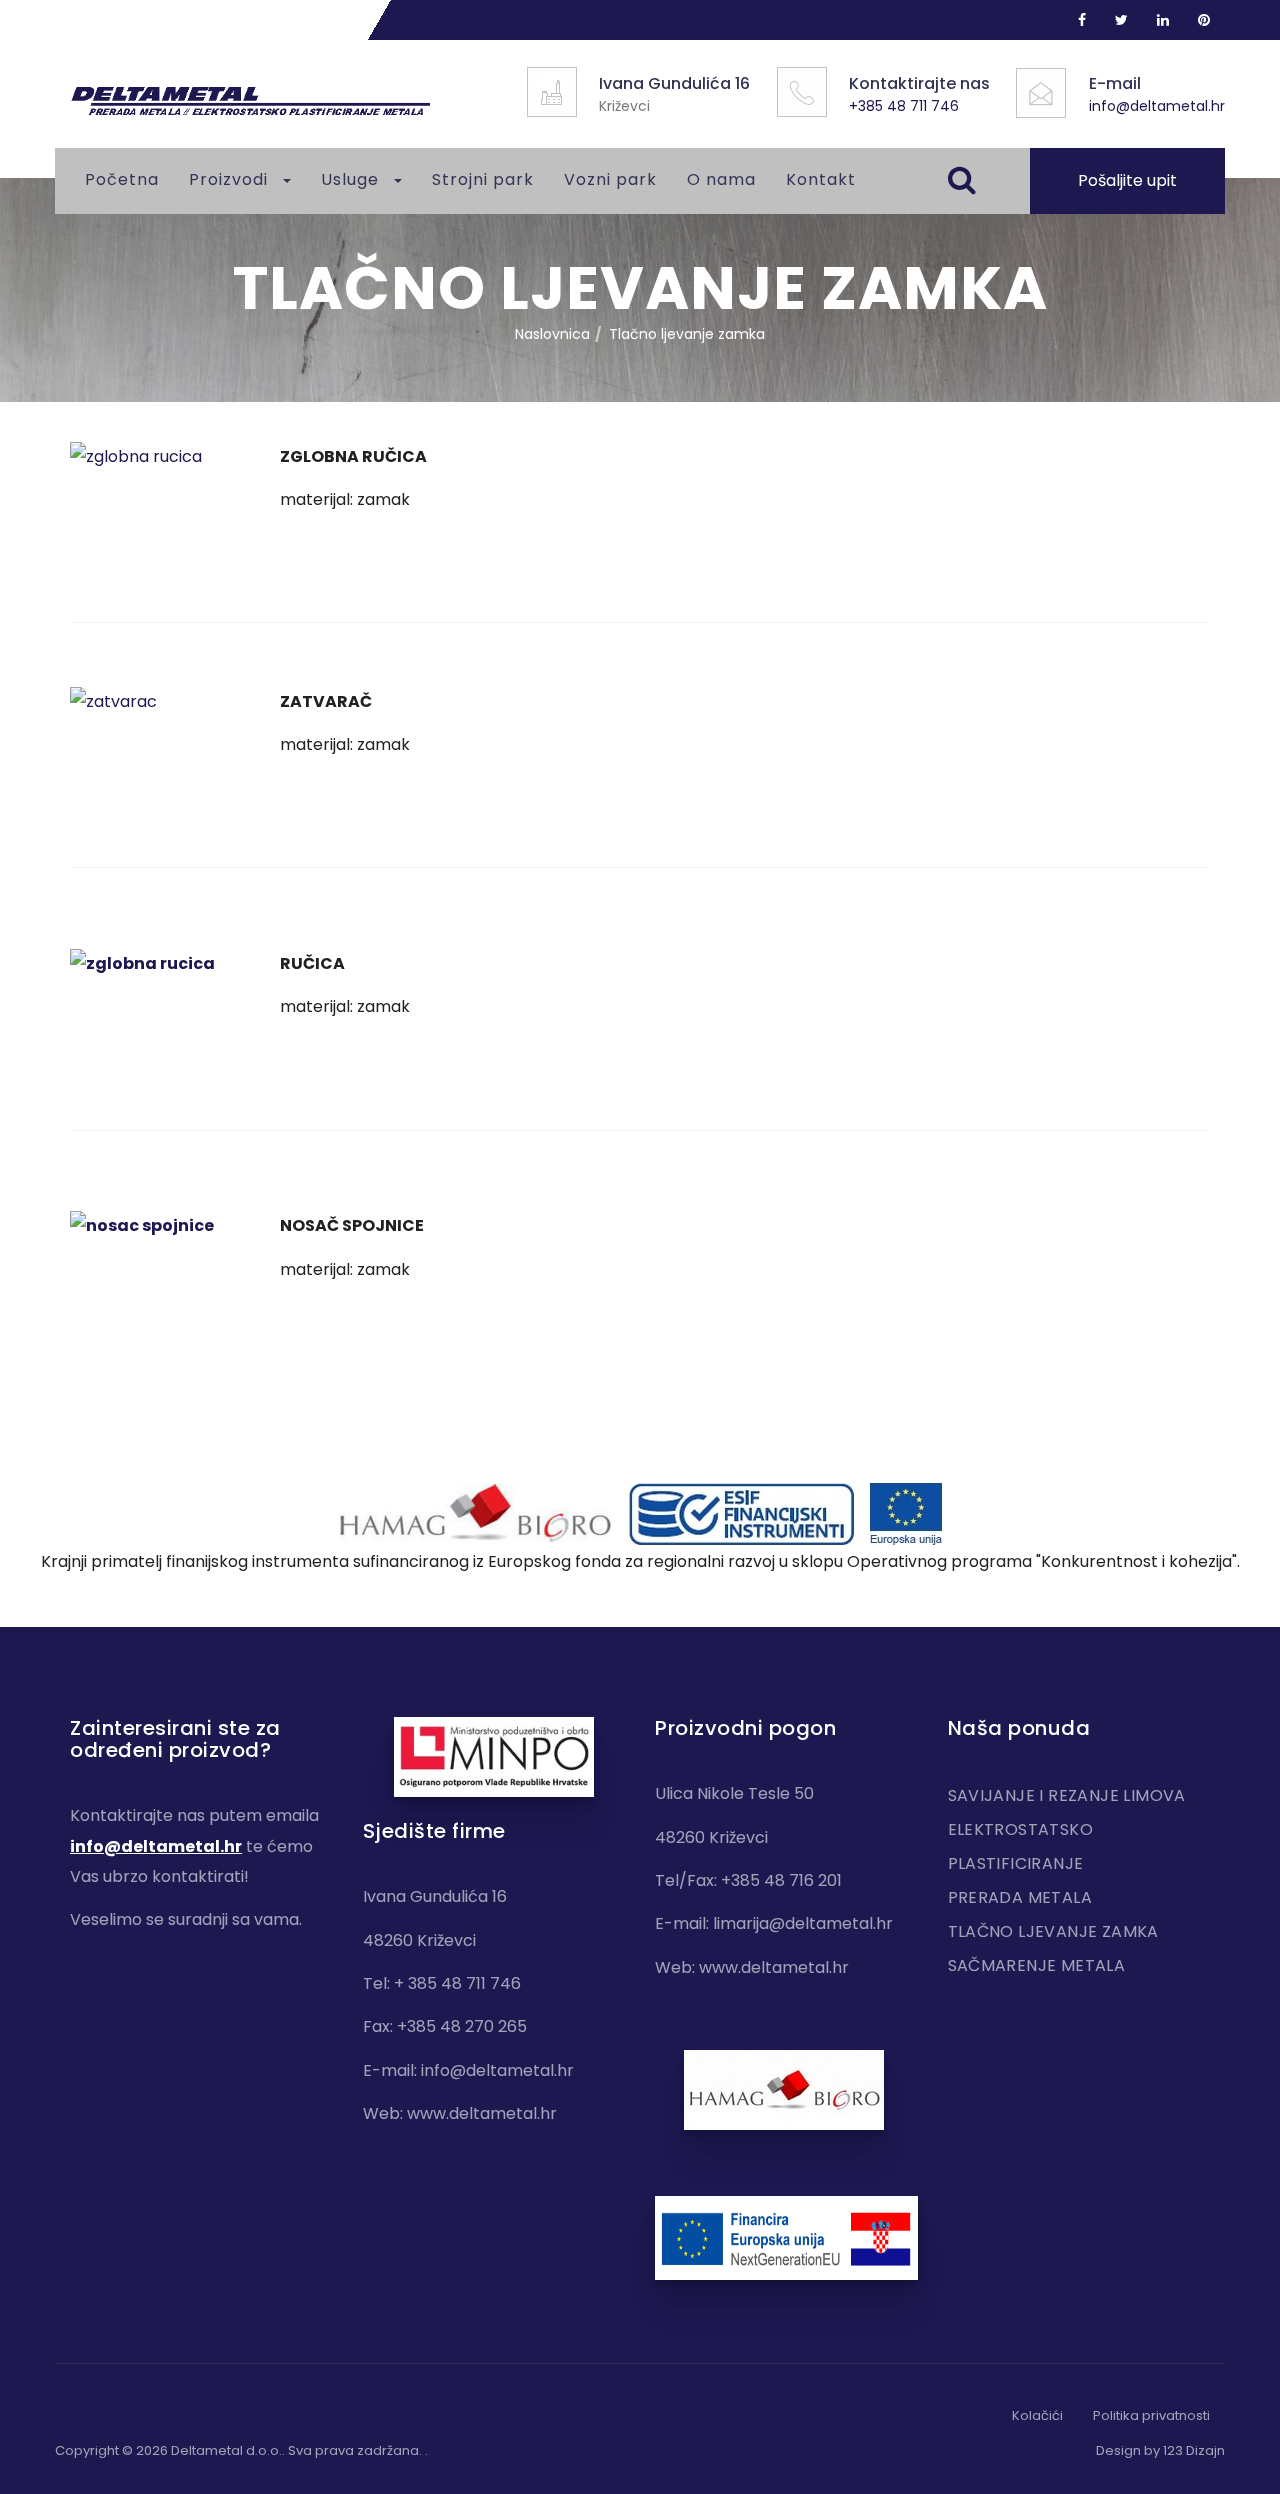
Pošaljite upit (1127, 180)
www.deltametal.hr (482, 2113)
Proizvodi (231, 179)
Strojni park (483, 179)
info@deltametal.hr (1157, 106)
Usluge (352, 179)
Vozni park (610, 179)
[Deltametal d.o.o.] (250, 101)
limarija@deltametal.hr (803, 1923)
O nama (721, 179)
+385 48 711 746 (904, 106)
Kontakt (821, 179)
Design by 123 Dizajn (1160, 2450)
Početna (122, 179)
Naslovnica (552, 334)
